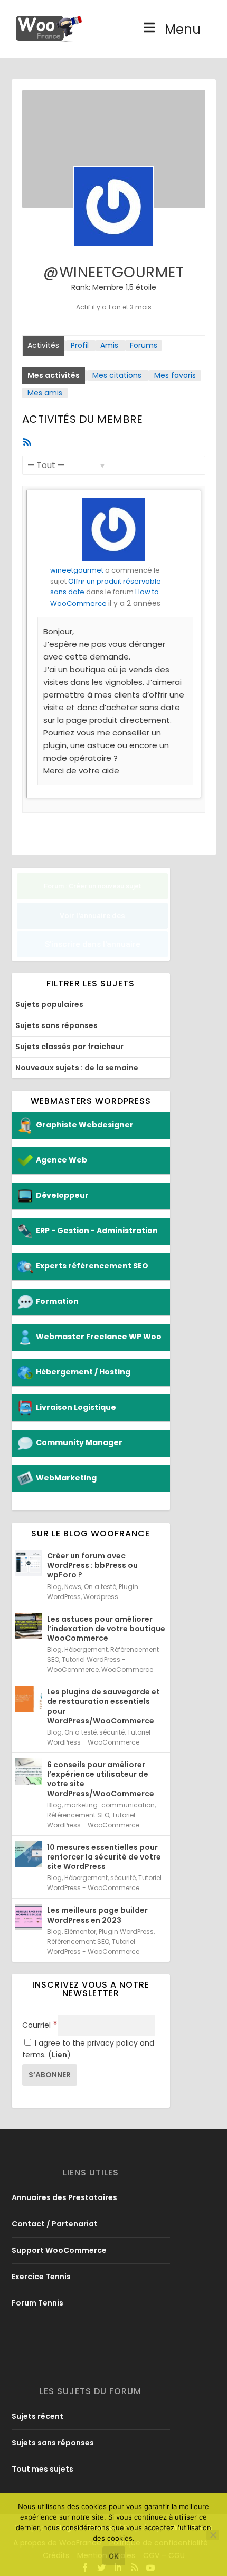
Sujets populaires (49, 1004)
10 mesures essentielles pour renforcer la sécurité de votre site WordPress (104, 1857)
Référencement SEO (78, 1815)
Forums (144, 345)
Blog (54, 1587)
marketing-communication (110, 1805)
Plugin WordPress (126, 1931)
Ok (114, 2556)
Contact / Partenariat (55, 2224)
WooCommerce (127, 1669)
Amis (109, 345)
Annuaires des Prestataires (64, 2197)
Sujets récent (37, 2416)
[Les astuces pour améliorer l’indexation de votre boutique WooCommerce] (29, 1626)
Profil (80, 345)
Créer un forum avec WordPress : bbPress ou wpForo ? (92, 1565)
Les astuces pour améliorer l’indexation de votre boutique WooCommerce (106, 1629)
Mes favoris (175, 375)
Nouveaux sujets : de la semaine (77, 1068)
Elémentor (80, 1931)
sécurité (112, 1732)
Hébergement (86, 1649)
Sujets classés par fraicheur (69, 1047)
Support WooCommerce (59, 2250)
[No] (213, 2535)
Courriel (40, 2025)
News (73, 1587)
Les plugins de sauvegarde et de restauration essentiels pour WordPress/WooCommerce (103, 1706)
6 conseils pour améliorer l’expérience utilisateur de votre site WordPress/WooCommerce (101, 1779)
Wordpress (101, 1597)
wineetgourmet (77, 570)
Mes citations (117, 375)
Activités (43, 345)
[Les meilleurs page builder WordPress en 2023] (29, 1917)
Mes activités (54, 375)
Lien (59, 2055)
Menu (183, 29)
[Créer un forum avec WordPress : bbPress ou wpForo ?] (29, 1563)
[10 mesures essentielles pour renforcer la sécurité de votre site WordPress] (29, 1854)
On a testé (100, 1587)
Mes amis (45, 393)
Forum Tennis (37, 2303)
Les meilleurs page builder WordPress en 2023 (97, 1915)
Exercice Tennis (41, 2277)
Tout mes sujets (42, 2469)
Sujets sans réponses (56, 1025)
